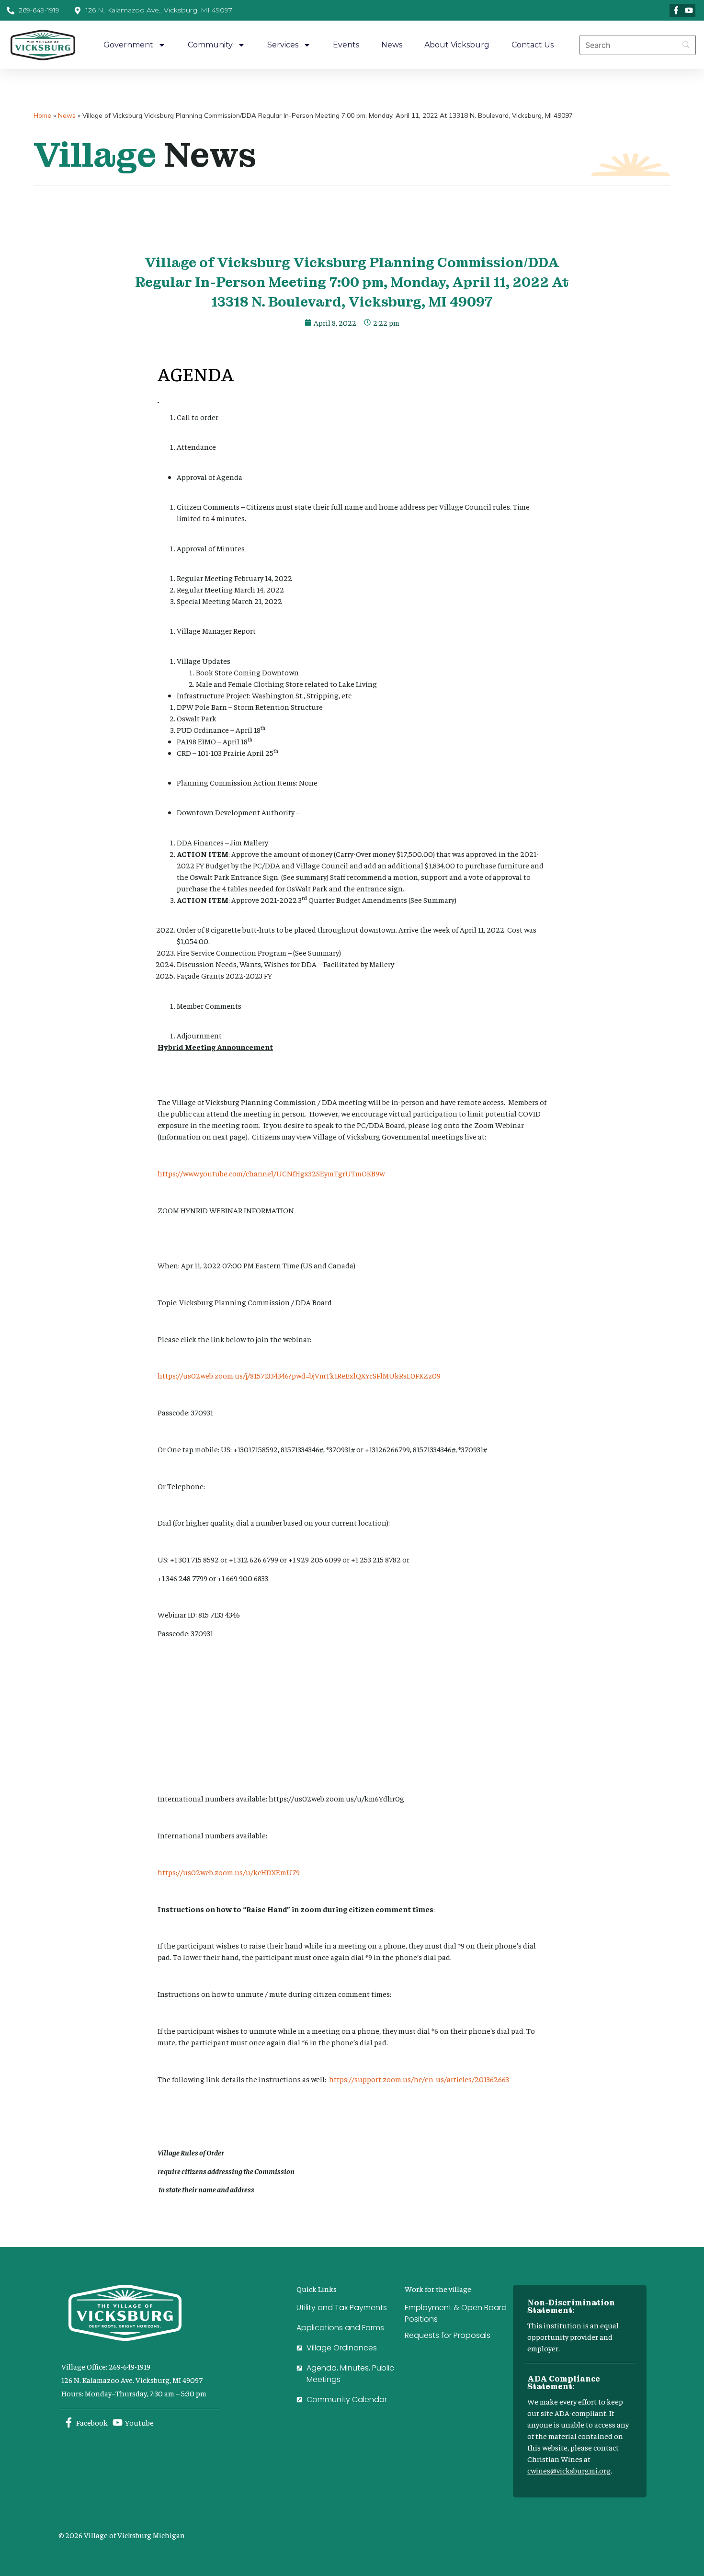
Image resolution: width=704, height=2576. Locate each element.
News (392, 45)
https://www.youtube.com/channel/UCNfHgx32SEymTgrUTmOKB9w (271, 1173)
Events (346, 45)
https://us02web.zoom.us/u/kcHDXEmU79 (229, 1872)
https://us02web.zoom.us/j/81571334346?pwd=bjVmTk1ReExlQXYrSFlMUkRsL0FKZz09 (299, 1375)
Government (128, 45)
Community (210, 45)
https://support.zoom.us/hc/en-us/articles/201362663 (419, 2079)
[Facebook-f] (676, 10)
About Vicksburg (457, 45)
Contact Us (533, 45)
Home (42, 115)
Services (283, 45)
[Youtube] (689, 10)
